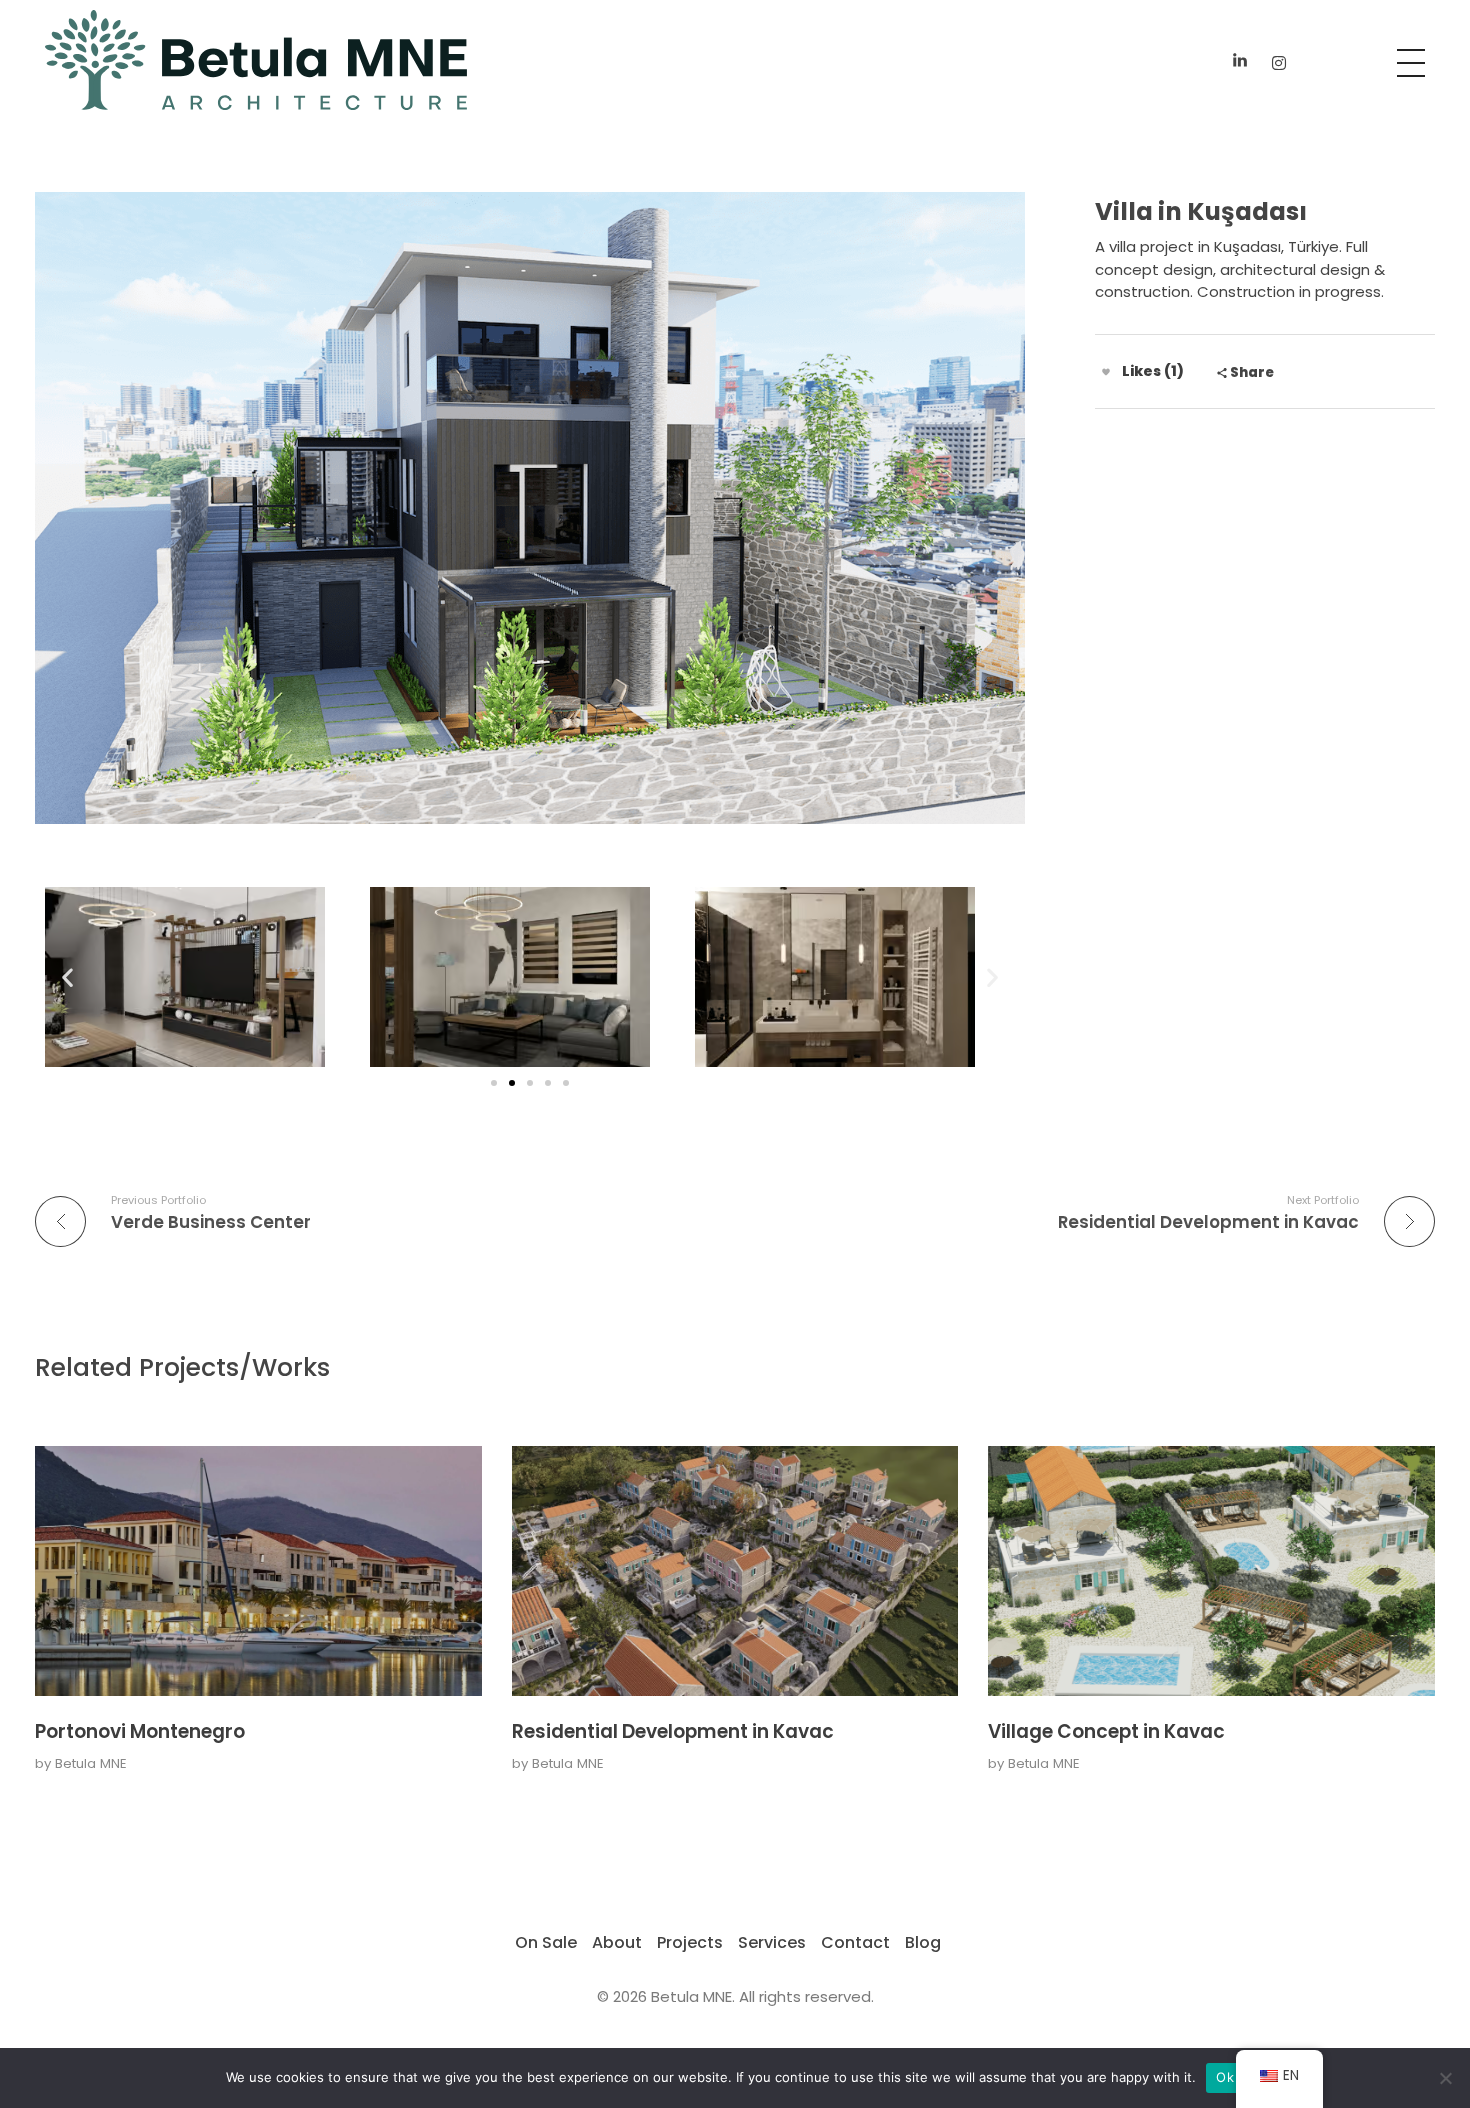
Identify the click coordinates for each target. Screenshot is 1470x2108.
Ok (1225, 2077)
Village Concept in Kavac (1106, 1731)
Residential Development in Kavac (673, 1731)
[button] (67, 977)
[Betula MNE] (256, 60)
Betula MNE (91, 1763)
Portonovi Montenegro (140, 1731)
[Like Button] (1106, 372)
